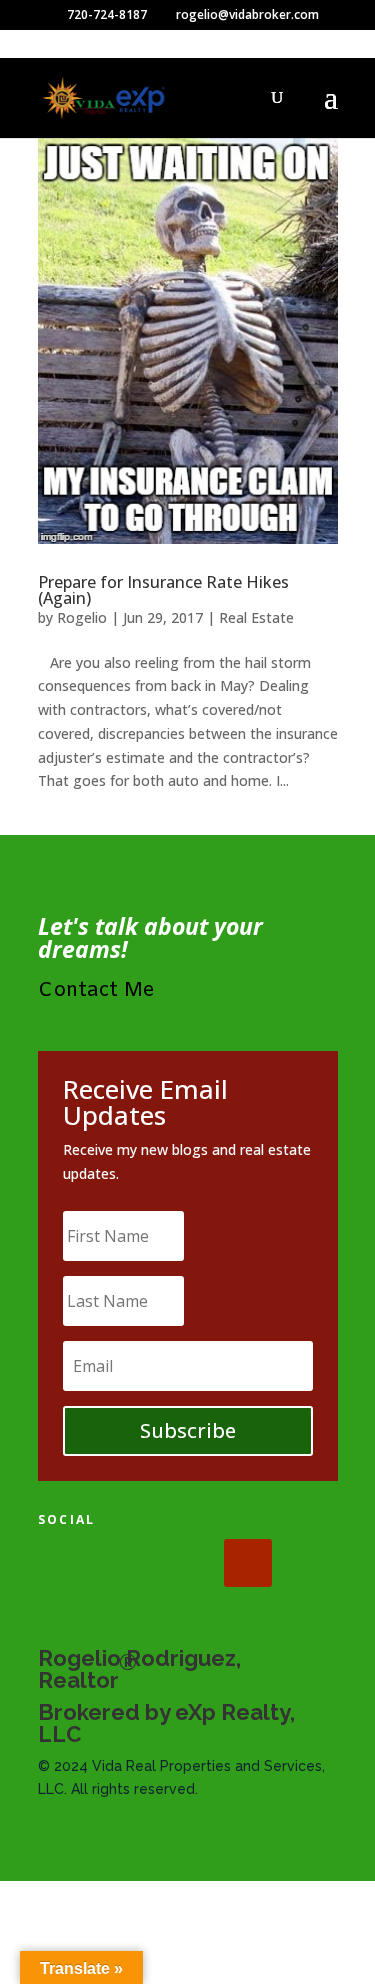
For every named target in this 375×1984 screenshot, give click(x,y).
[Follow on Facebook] (62, 1563)
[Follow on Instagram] (186, 1563)
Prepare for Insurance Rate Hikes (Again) (163, 590)
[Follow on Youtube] (248, 1563)
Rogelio (82, 617)
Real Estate (256, 617)
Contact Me (96, 990)
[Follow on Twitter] (124, 1563)
